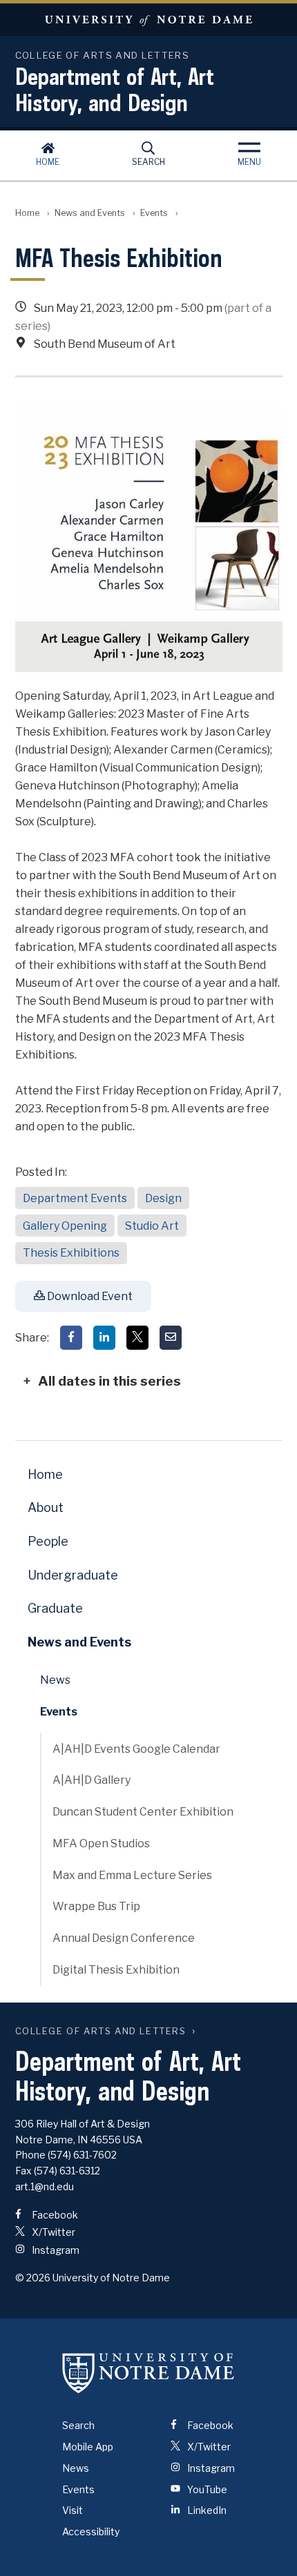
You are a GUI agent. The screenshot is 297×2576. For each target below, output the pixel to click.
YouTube (206, 2489)
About (46, 1507)
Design (163, 1198)
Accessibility (91, 2531)
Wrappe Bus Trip (96, 1906)
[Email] (171, 1338)
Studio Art (152, 1226)
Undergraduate (73, 1575)
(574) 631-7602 (82, 2155)
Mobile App (88, 2447)
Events (154, 213)
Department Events (75, 1198)
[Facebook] (71, 1338)
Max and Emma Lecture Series (132, 1875)
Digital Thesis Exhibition (116, 1970)
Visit (73, 2510)
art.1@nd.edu (45, 2186)
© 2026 (33, 2278)
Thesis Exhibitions (71, 1253)
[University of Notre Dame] (148, 2372)
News (55, 1680)
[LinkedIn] (104, 1338)
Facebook (54, 2215)
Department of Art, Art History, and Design (115, 89)
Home (48, 162)
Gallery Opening (65, 1226)
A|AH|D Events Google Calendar (136, 1749)
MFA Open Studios (101, 1843)
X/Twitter (52, 2232)
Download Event (89, 1296)
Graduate (55, 1608)
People (48, 1541)
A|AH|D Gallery (92, 1780)
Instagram (55, 2250)
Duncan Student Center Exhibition (143, 1812)
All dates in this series (109, 1381)
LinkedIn (206, 2510)
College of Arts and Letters (101, 2031)
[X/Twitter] (137, 1338)
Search (148, 162)
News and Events (90, 213)
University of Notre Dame (148, 20)
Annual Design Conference (124, 1938)
